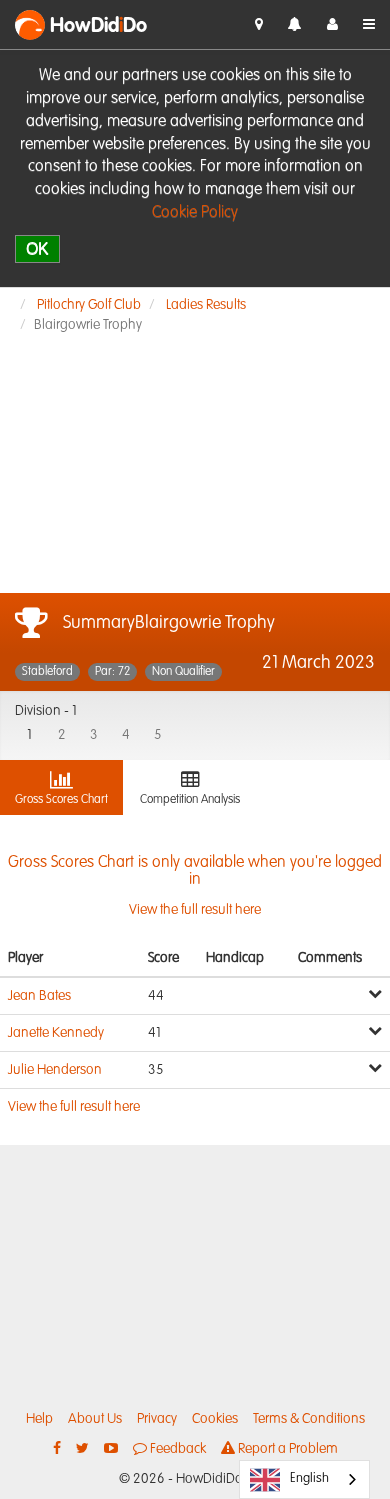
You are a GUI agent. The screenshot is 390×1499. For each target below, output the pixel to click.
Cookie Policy (195, 213)
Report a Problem (286, 1449)
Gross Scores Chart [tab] (61, 800)
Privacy (157, 1419)
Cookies (215, 1419)
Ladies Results (206, 305)
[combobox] (304, 1479)
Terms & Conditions (309, 1419)
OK (37, 248)
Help (39, 1419)
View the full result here (195, 886)
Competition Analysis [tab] (190, 800)
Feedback (176, 1449)
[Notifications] (295, 25)
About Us (95, 1419)
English (309, 1478)
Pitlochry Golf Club (89, 305)
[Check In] (259, 25)
